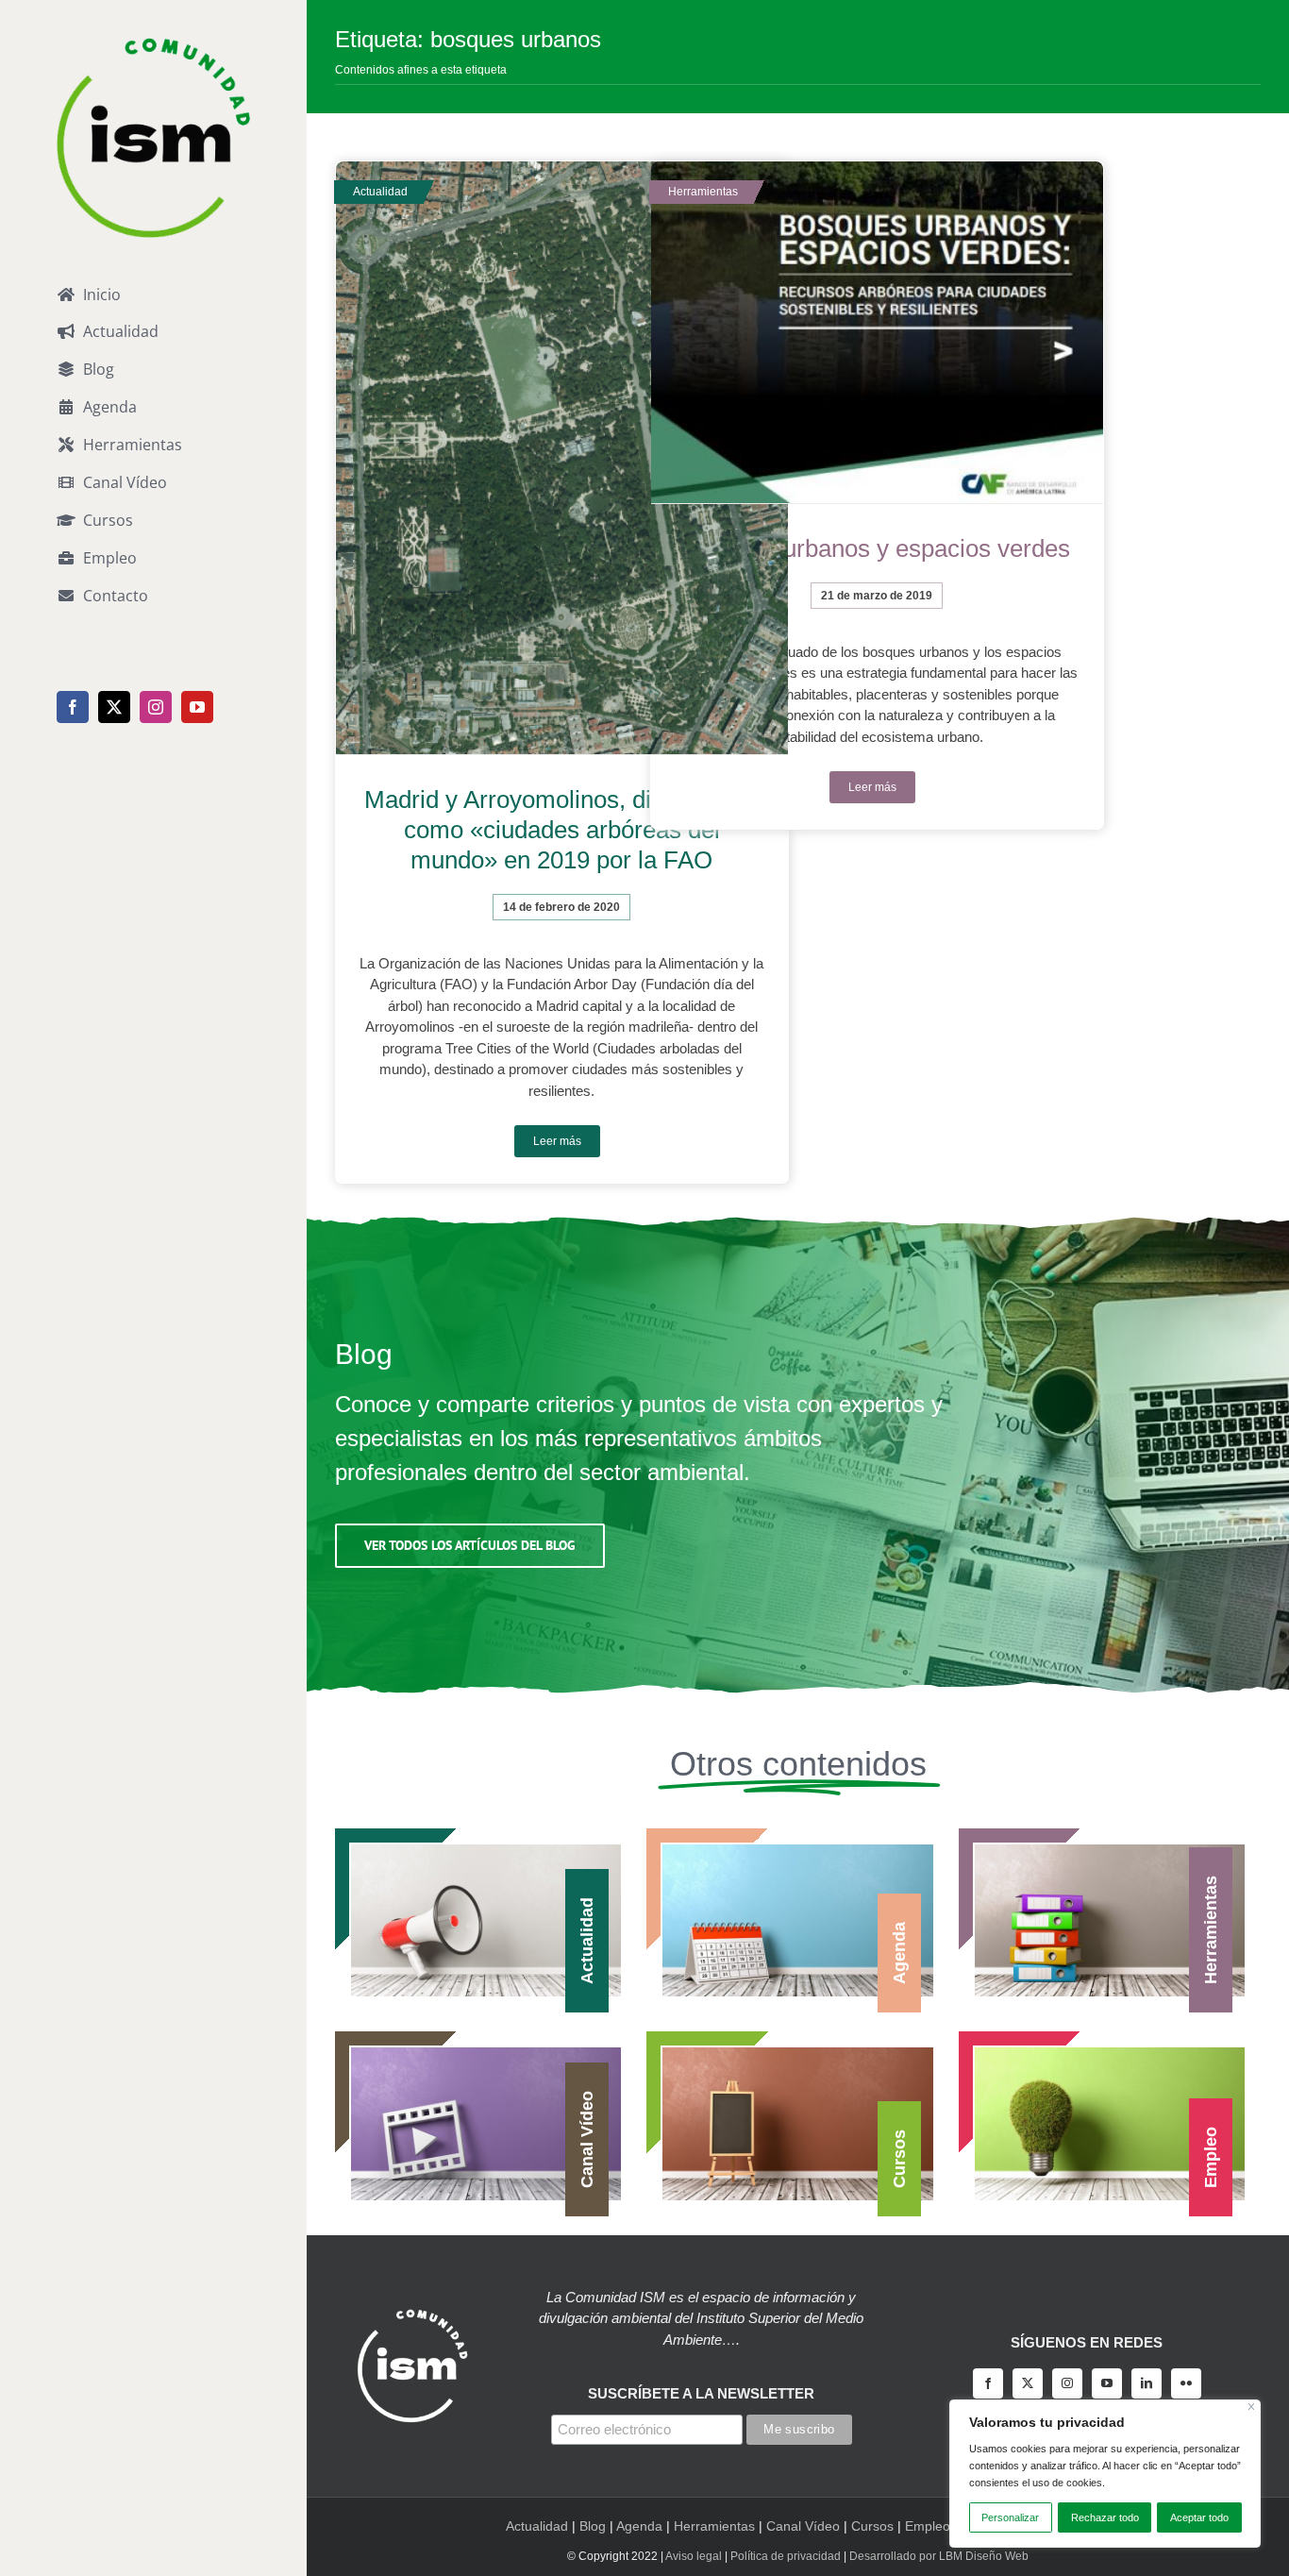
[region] (1105, 2474)
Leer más (557, 1141)
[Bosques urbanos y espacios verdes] (877, 333)
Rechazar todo (1105, 2517)
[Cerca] (1252, 2407)
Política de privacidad (786, 2556)
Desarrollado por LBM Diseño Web (939, 2556)
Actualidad (537, 2526)
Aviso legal (694, 2556)
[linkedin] (1147, 2383)
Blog (593, 2526)
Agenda (639, 2526)
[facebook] (988, 2383)
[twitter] (1028, 2383)
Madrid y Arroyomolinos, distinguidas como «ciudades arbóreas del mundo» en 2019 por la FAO (562, 830)
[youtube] (1107, 2383)
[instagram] (1067, 2383)
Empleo (928, 2526)
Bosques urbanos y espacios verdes (877, 548)
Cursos (872, 2526)
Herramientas (714, 2526)
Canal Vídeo (803, 2526)
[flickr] (1186, 2383)
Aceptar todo (1199, 2517)
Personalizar (1010, 2517)
